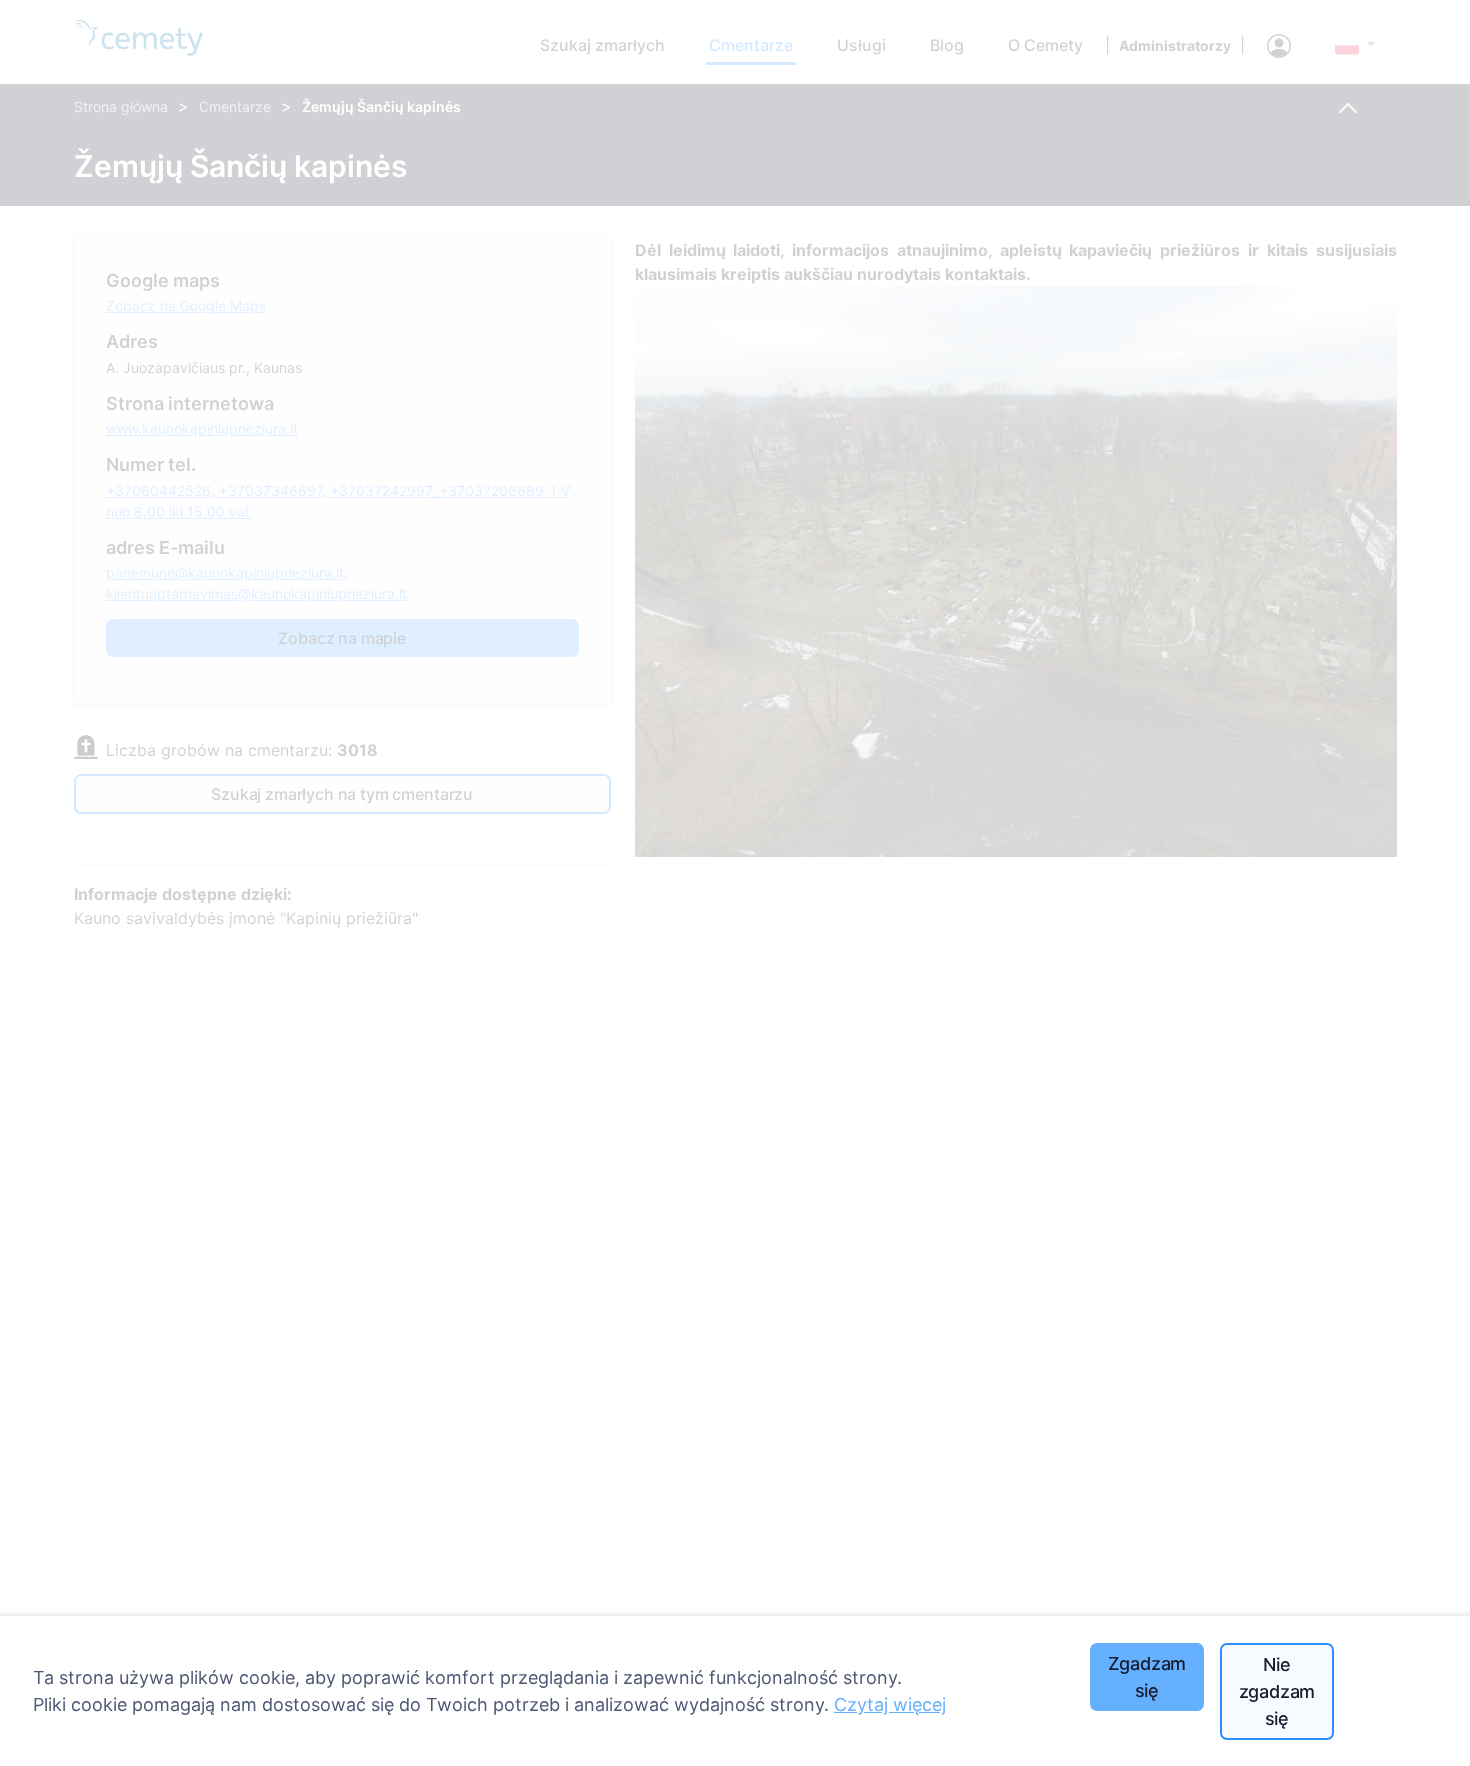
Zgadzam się (1147, 1677)
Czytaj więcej (890, 1704)
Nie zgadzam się (1277, 1691)
